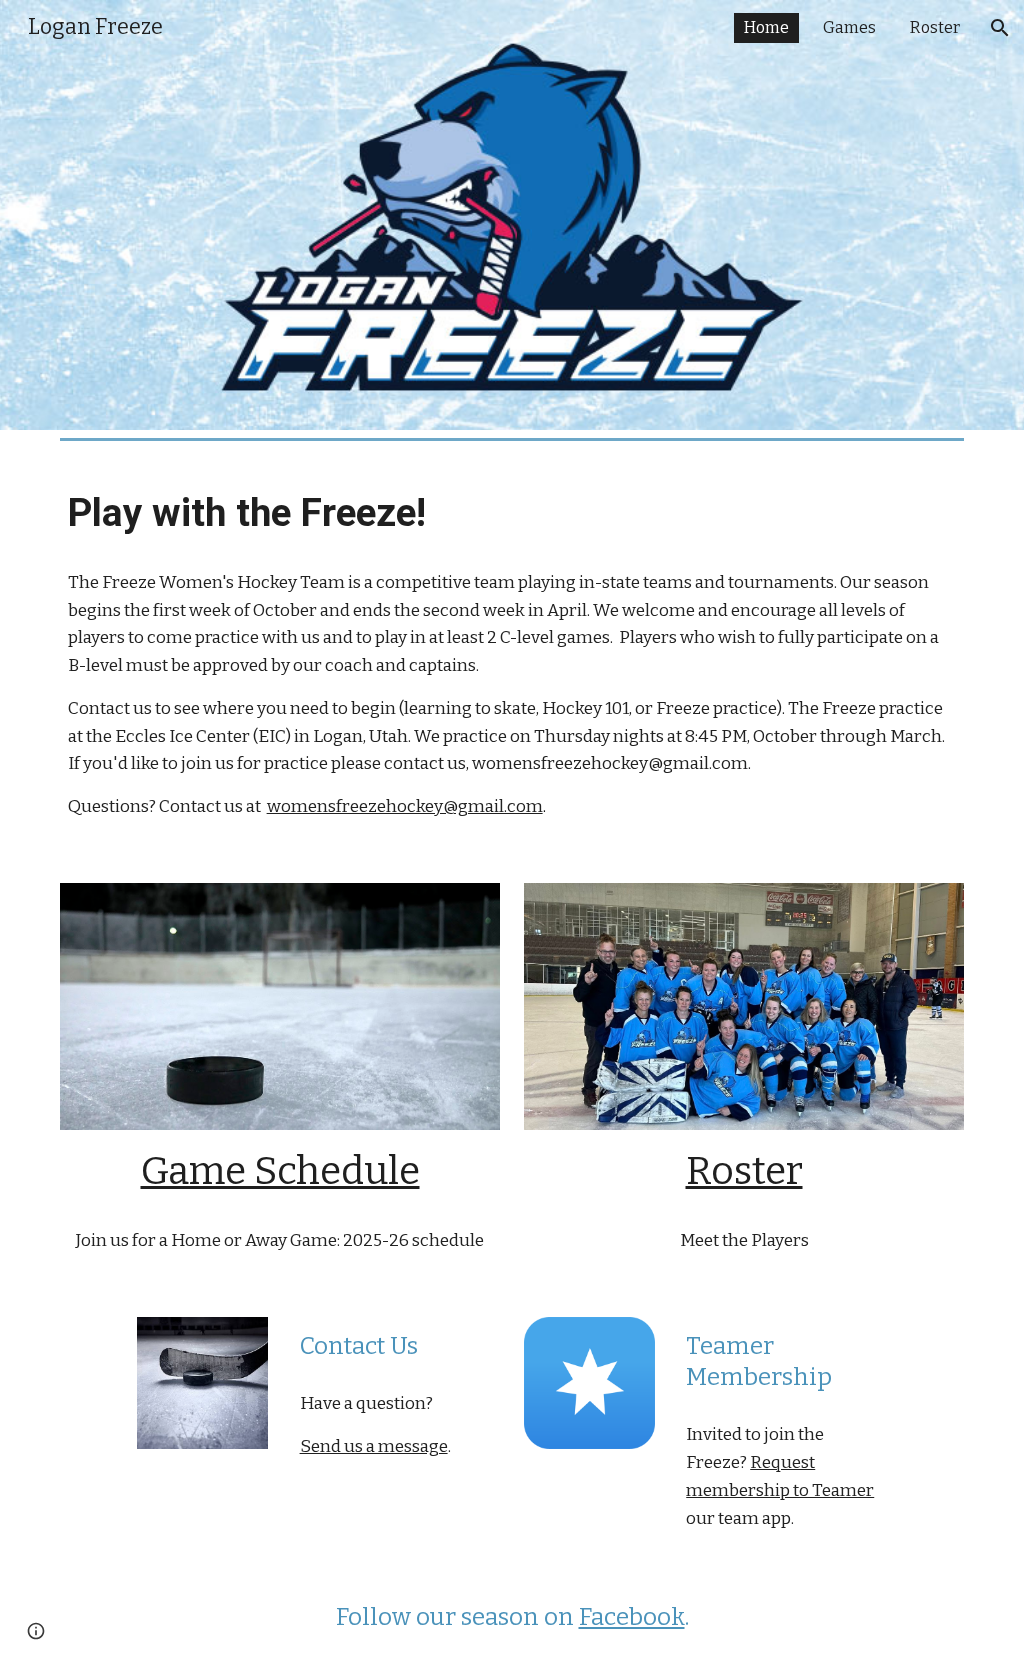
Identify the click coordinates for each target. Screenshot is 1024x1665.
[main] (512, 513)
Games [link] (849, 27)
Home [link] (766, 27)
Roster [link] (935, 27)
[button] (1000, 28)
